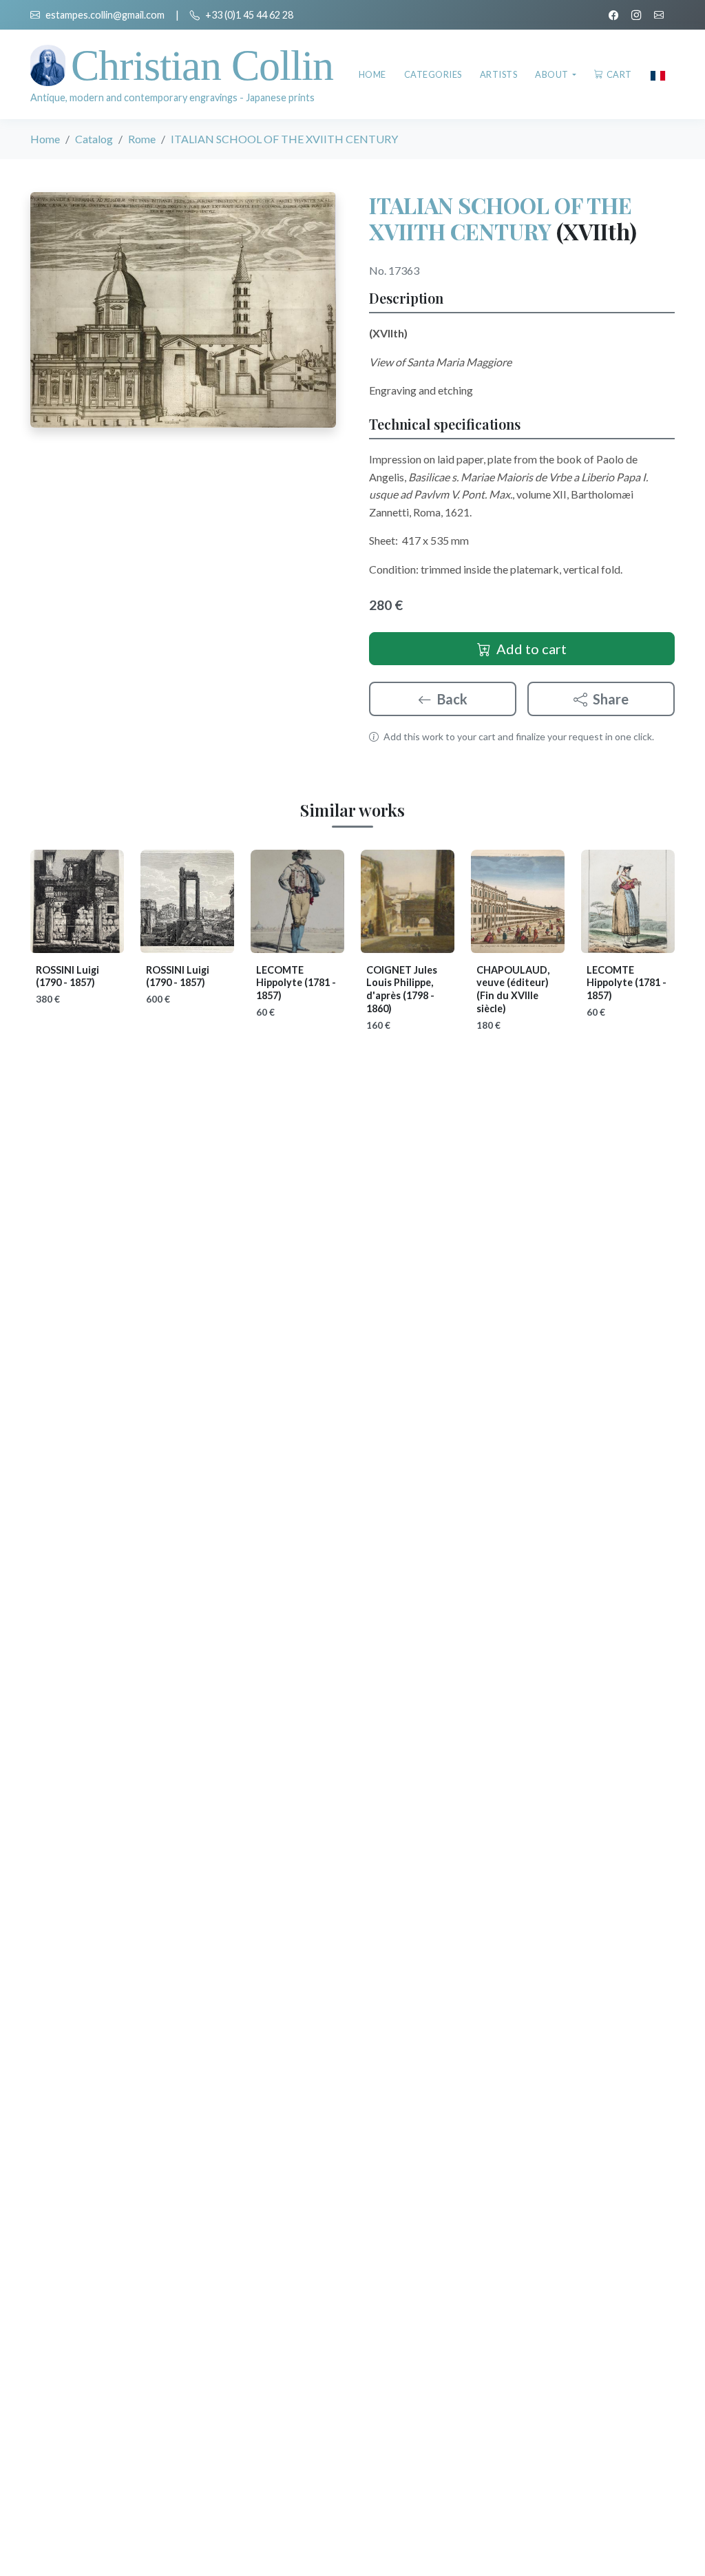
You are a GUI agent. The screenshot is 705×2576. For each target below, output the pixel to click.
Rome (142, 139)
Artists (499, 74)
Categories (433, 74)
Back (452, 699)
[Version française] (658, 74)
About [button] (553, 74)
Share (611, 699)
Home (372, 74)
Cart (619, 74)
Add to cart (532, 649)
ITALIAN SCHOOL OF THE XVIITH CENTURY (501, 218)
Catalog (94, 139)
